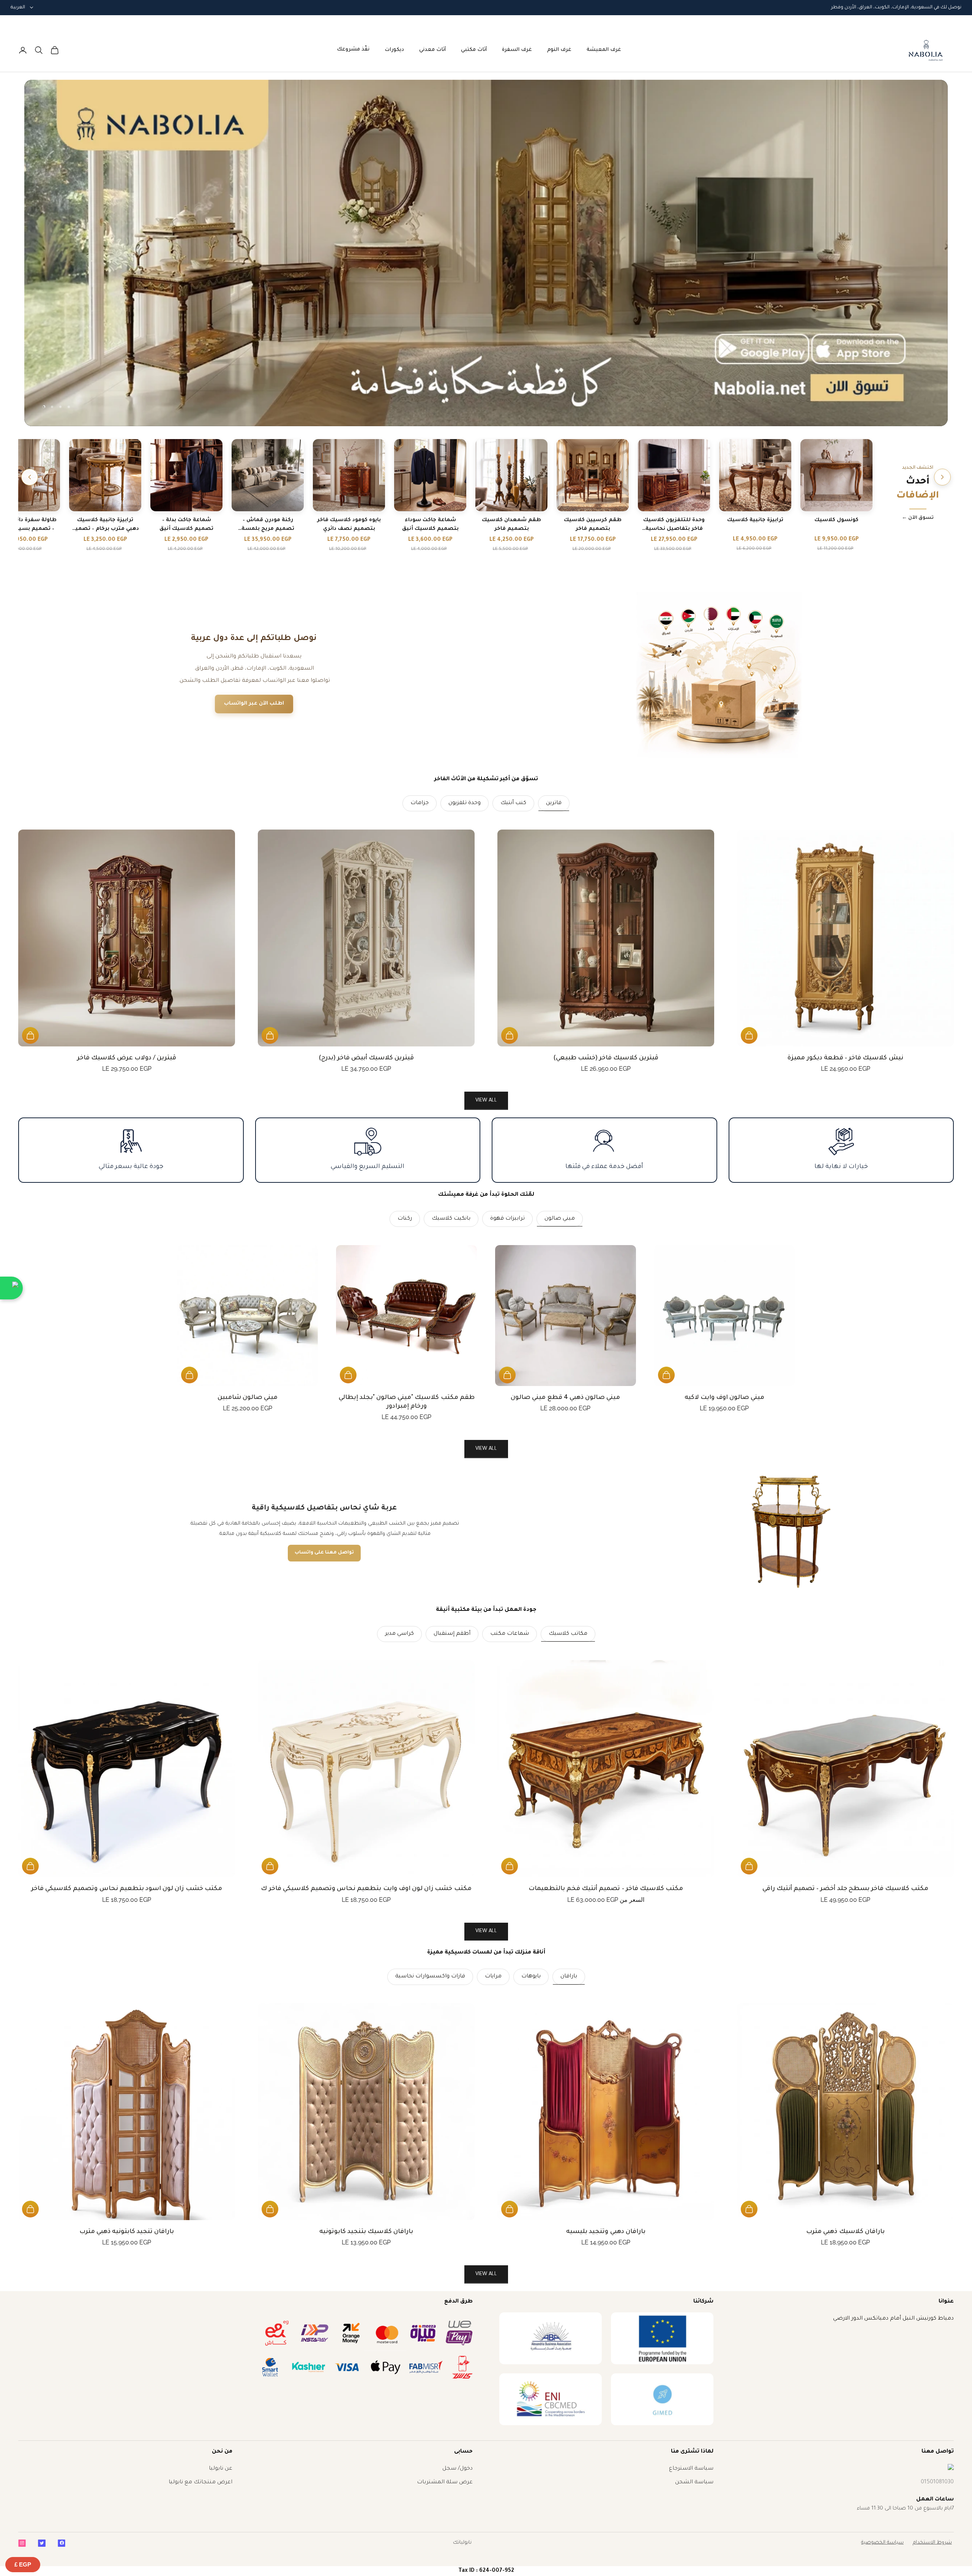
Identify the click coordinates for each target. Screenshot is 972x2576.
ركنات (405, 1219)
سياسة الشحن (694, 2483)
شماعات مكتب (510, 1634)
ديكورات (394, 50)
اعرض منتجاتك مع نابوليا (200, 2483)
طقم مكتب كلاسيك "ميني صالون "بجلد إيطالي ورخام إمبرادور (407, 1402)
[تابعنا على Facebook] (62, 2543)
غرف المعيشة (604, 50)
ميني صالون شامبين (248, 1398)
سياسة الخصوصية (882, 2543)
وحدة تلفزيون (465, 803)
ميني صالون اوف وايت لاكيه (725, 1398)
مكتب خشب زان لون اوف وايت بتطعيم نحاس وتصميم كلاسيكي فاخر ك (366, 1889)
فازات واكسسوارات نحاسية (430, 1977)
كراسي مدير (399, 1634)
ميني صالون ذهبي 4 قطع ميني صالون (565, 1398)
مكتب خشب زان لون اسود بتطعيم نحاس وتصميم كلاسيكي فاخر (127, 1889)
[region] (486, 253)
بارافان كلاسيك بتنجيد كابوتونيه (366, 2232)
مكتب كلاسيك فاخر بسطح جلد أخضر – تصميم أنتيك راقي (846, 1889)
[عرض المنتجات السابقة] (942, 477)
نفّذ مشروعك (353, 50)
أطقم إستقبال (452, 1634)
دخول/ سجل (458, 2469)
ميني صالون (560, 1219)
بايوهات (531, 1977)
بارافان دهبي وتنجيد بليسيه (606, 2232)
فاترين (554, 803)
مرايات (493, 1977)
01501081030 (937, 2483)
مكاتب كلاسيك (568, 1634)
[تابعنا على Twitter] (42, 2543)
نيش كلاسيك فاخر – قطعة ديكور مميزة (845, 1058)
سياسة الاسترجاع (691, 2469)
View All (486, 1449)
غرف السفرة (517, 50)
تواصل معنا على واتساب (324, 1553)
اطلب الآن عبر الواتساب (254, 704)
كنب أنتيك (513, 803)
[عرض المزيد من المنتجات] (30, 477)
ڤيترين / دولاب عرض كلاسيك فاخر (127, 1058)
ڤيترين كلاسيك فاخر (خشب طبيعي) (606, 1058)
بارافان (569, 1977)
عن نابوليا (221, 2469)
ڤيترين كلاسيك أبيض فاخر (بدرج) (366, 1058)
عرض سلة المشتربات (445, 2483)
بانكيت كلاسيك (451, 1219)
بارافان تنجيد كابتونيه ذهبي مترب (127, 2232)
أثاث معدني (432, 50)
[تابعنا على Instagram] (22, 2543)
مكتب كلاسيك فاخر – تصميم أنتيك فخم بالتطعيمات (606, 1889)
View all (486, 1101)
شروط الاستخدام (932, 2543)
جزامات (420, 803)
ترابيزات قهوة (507, 1219)
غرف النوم (559, 50)
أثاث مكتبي (474, 50)
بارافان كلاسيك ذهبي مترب (845, 2232)
